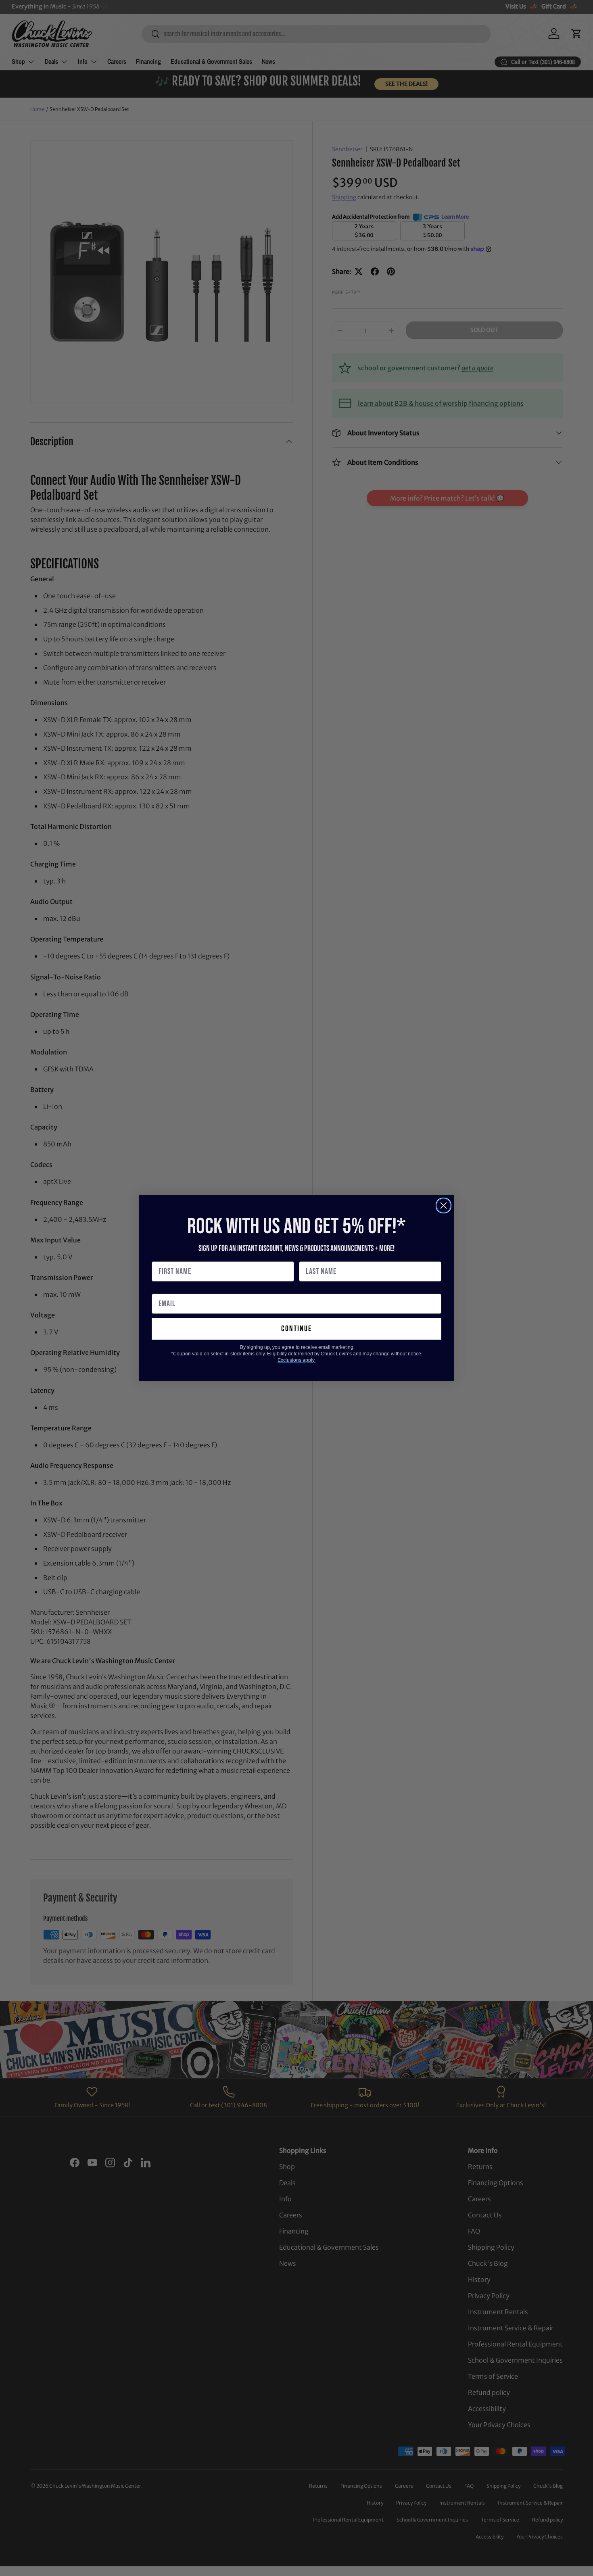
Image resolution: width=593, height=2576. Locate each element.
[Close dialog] (444, 1206)
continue (296, 1329)
